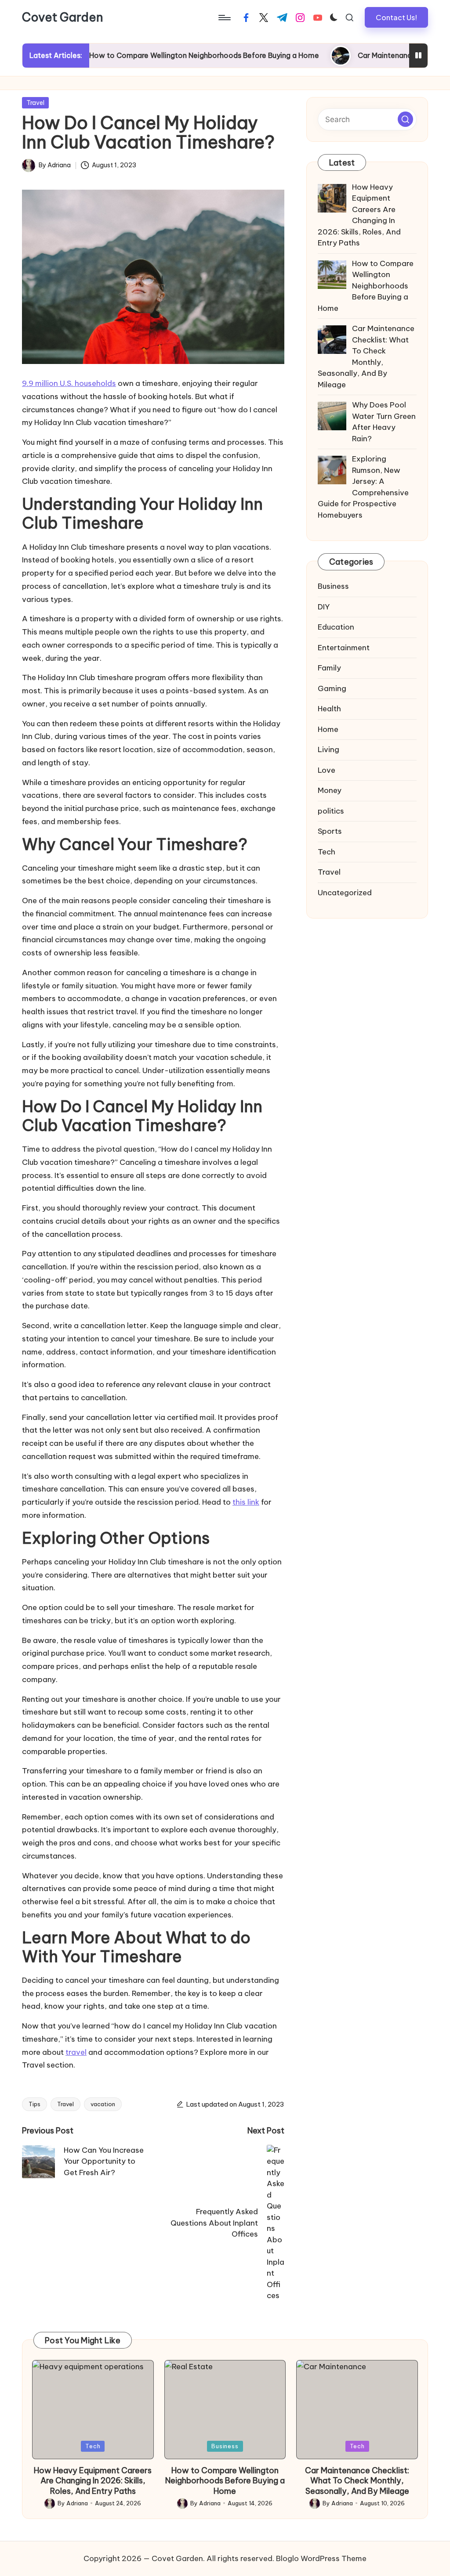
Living (328, 749)
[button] (396, 17)
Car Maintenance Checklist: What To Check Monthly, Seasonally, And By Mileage (357, 2481)
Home (328, 729)
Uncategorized (345, 893)
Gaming (332, 688)
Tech (327, 852)
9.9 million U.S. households (69, 383)
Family (329, 668)
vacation (103, 2104)
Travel (35, 103)
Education (336, 627)
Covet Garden (63, 18)
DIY (324, 607)
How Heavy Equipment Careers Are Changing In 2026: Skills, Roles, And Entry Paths (93, 2481)
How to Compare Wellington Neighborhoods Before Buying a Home (156, 55)
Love (327, 770)
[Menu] (224, 18)
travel (76, 2052)
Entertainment (344, 648)
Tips (34, 2104)
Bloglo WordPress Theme (321, 2558)
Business (333, 586)
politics (331, 811)
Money (330, 790)
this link (246, 1502)
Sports (330, 831)
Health (329, 709)
